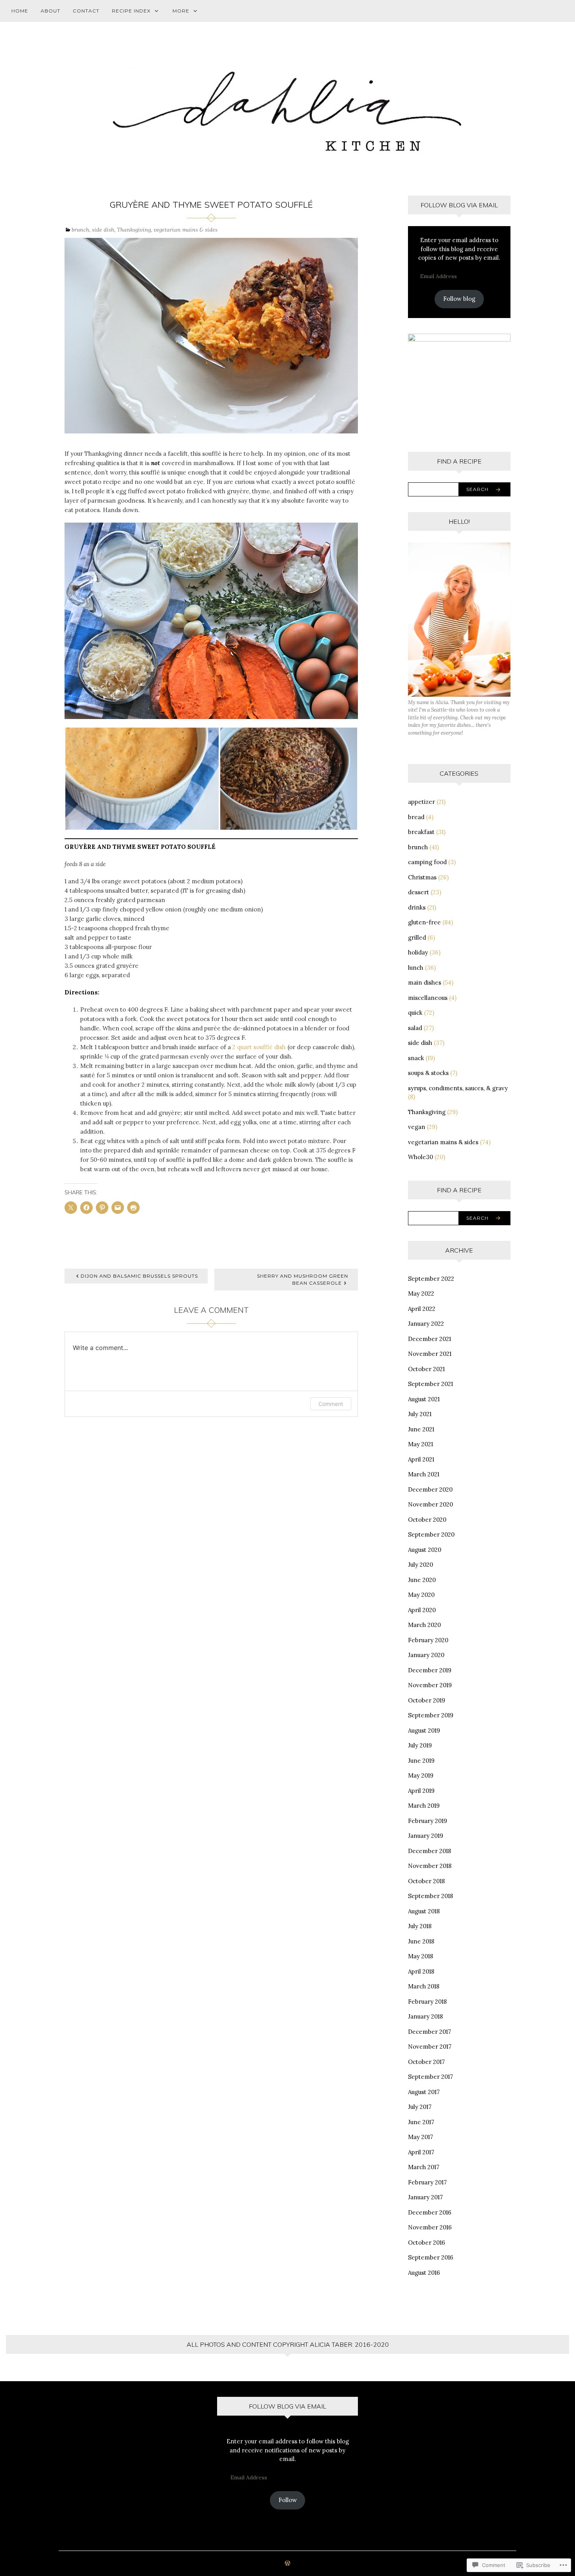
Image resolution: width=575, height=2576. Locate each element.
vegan (417, 1127)
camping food (427, 862)
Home (20, 11)
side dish (103, 230)
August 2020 (425, 1550)
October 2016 (427, 2243)
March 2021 (424, 1474)
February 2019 (428, 1821)
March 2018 (424, 1986)
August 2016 (424, 2273)
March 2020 (424, 1625)
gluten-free (424, 922)
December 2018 (429, 1851)
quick (415, 1013)
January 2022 (426, 1324)
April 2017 (421, 2152)
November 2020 (430, 1504)
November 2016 (430, 2227)
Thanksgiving (134, 230)
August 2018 (424, 1911)
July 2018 (420, 1926)
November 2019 (430, 1685)
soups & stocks (428, 1073)
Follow (288, 2500)
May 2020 (421, 1595)
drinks (417, 907)
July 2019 (420, 1745)
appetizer (421, 802)
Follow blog (459, 299)
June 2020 (422, 1580)
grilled (417, 937)
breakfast (421, 832)
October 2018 (426, 1881)
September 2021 (430, 1384)
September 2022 (431, 1279)
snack (416, 1058)
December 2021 (429, 1339)
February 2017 (427, 2182)
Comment (331, 1404)
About (50, 11)
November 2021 (430, 1354)
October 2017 (426, 2062)
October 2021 (426, 1369)
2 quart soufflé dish (259, 1047)
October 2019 (427, 1700)
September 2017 (430, 2077)
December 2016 (430, 2212)
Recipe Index (131, 11)
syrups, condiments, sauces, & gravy (458, 1088)
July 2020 (420, 1565)
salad (415, 1028)
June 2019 (421, 1761)
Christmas (422, 877)
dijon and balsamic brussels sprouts (139, 1276)
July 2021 (420, 1414)
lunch (416, 968)
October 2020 (427, 1520)
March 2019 (424, 1806)
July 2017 (420, 2107)
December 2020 (430, 1489)
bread (416, 817)
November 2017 (430, 2047)
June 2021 (421, 1429)
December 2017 (429, 2032)
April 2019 (421, 1791)
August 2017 (424, 2092)
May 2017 (420, 2137)
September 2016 (431, 2257)
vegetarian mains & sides (186, 230)
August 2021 (424, 1399)
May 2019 (421, 1775)
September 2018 (430, 1896)
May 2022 (421, 1293)
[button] (142, 779)
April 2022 (422, 1309)
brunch (80, 230)
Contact (86, 11)
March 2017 (424, 2167)
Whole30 (420, 1157)
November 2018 (430, 1866)
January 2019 (426, 1836)
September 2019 (431, 1715)
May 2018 (420, 1956)
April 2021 (421, 1459)
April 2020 (422, 1610)
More (181, 11)
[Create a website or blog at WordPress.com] (287, 2564)
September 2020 (431, 1534)
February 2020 (428, 1640)
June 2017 (421, 2122)
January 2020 (426, 1655)
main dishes (425, 982)
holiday (418, 952)
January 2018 (425, 2016)
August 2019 (424, 1730)
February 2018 (427, 2002)
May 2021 (420, 1444)
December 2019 (430, 1670)
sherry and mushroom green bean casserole (303, 1279)
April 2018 (421, 1971)
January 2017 (425, 2197)
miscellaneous (428, 998)
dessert (419, 892)
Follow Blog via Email (459, 205)
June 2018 (421, 1941)
